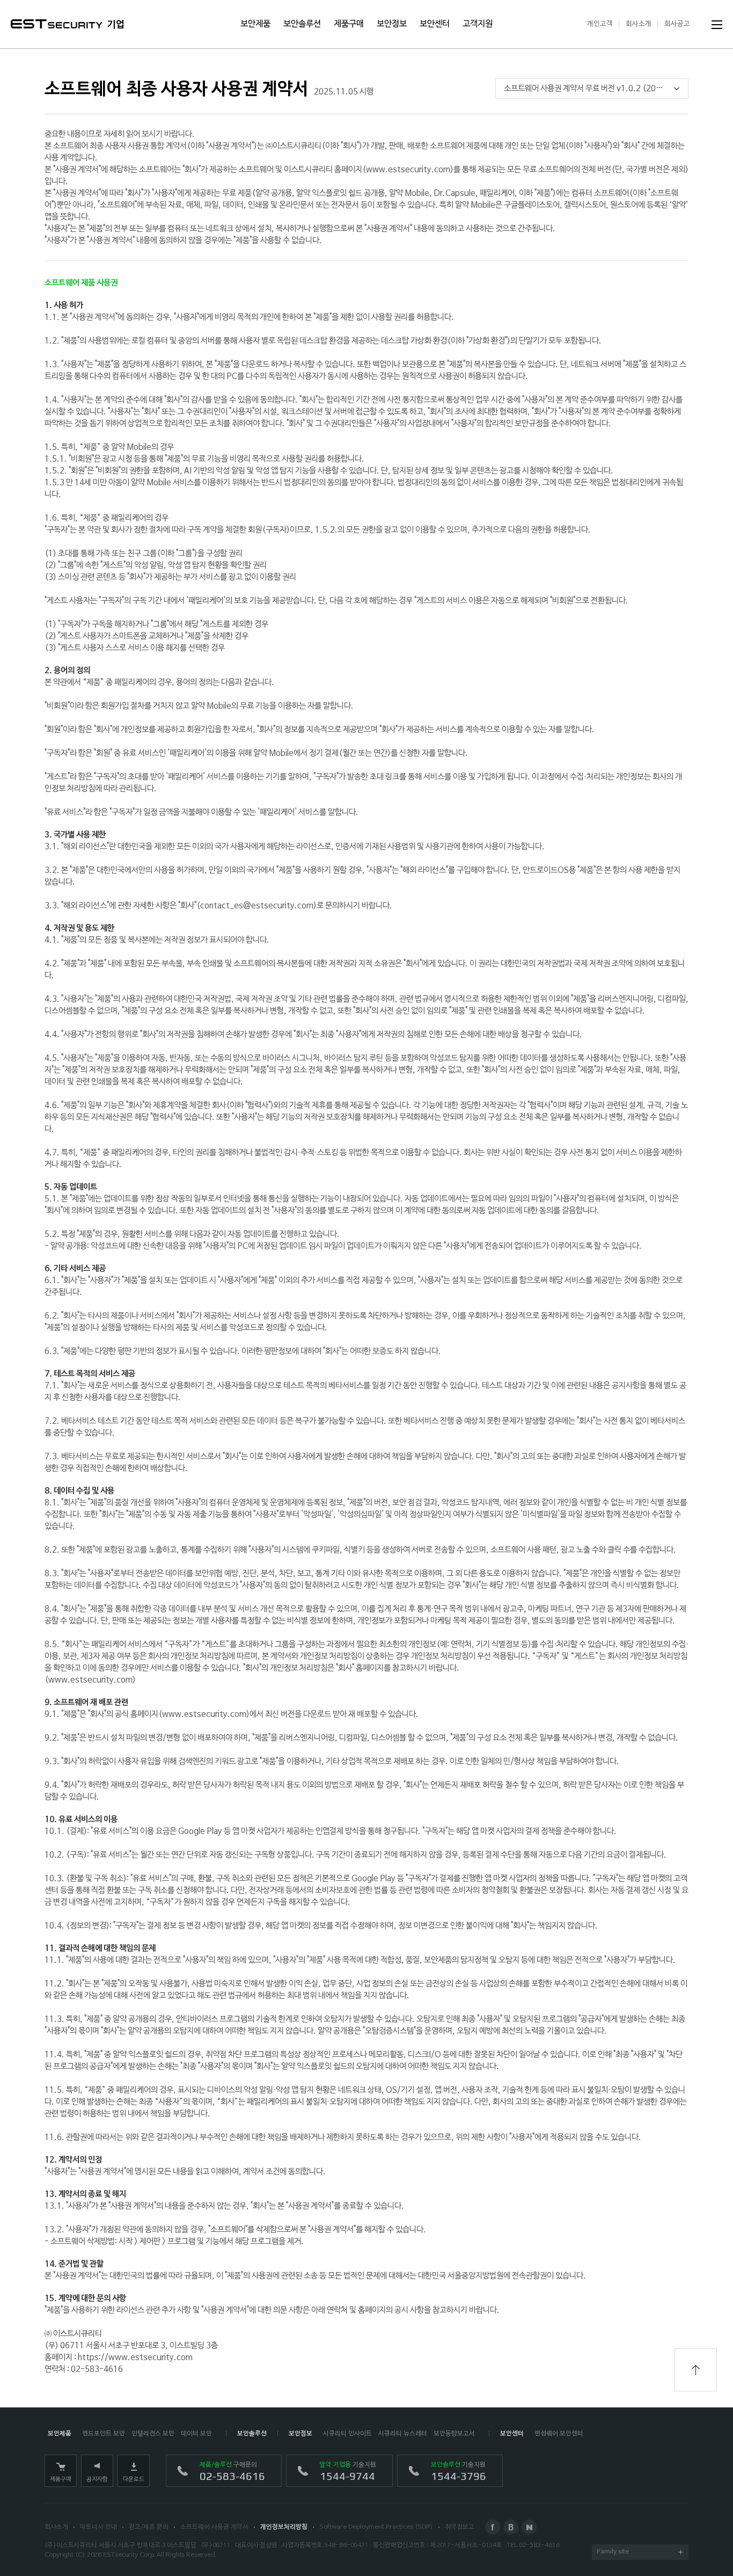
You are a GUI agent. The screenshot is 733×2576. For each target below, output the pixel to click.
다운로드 (134, 2479)
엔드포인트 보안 (104, 2434)
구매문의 (232, 2472)
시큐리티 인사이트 (347, 2434)
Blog (511, 2527)
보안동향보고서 (454, 2434)
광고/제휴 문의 (149, 2527)
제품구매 (349, 24)
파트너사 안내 (98, 2527)
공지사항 (97, 2479)
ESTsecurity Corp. (129, 2555)
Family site (613, 2552)
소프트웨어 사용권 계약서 (214, 2527)
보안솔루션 (302, 24)
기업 (116, 25)
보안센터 (435, 24)
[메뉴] (717, 25)
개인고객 (600, 24)
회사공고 (677, 24)
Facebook (493, 2527)
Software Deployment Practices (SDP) (376, 2527)
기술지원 (348, 2472)
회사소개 (639, 24)
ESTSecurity (57, 24)
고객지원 (478, 24)
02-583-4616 (539, 2545)
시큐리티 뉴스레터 (403, 2434)
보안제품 (255, 24)
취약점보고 (460, 2527)
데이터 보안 (196, 2434)
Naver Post (529, 2527)
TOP (695, 2370)
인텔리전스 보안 (153, 2434)
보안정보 (392, 24)
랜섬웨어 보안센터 (559, 2434)
